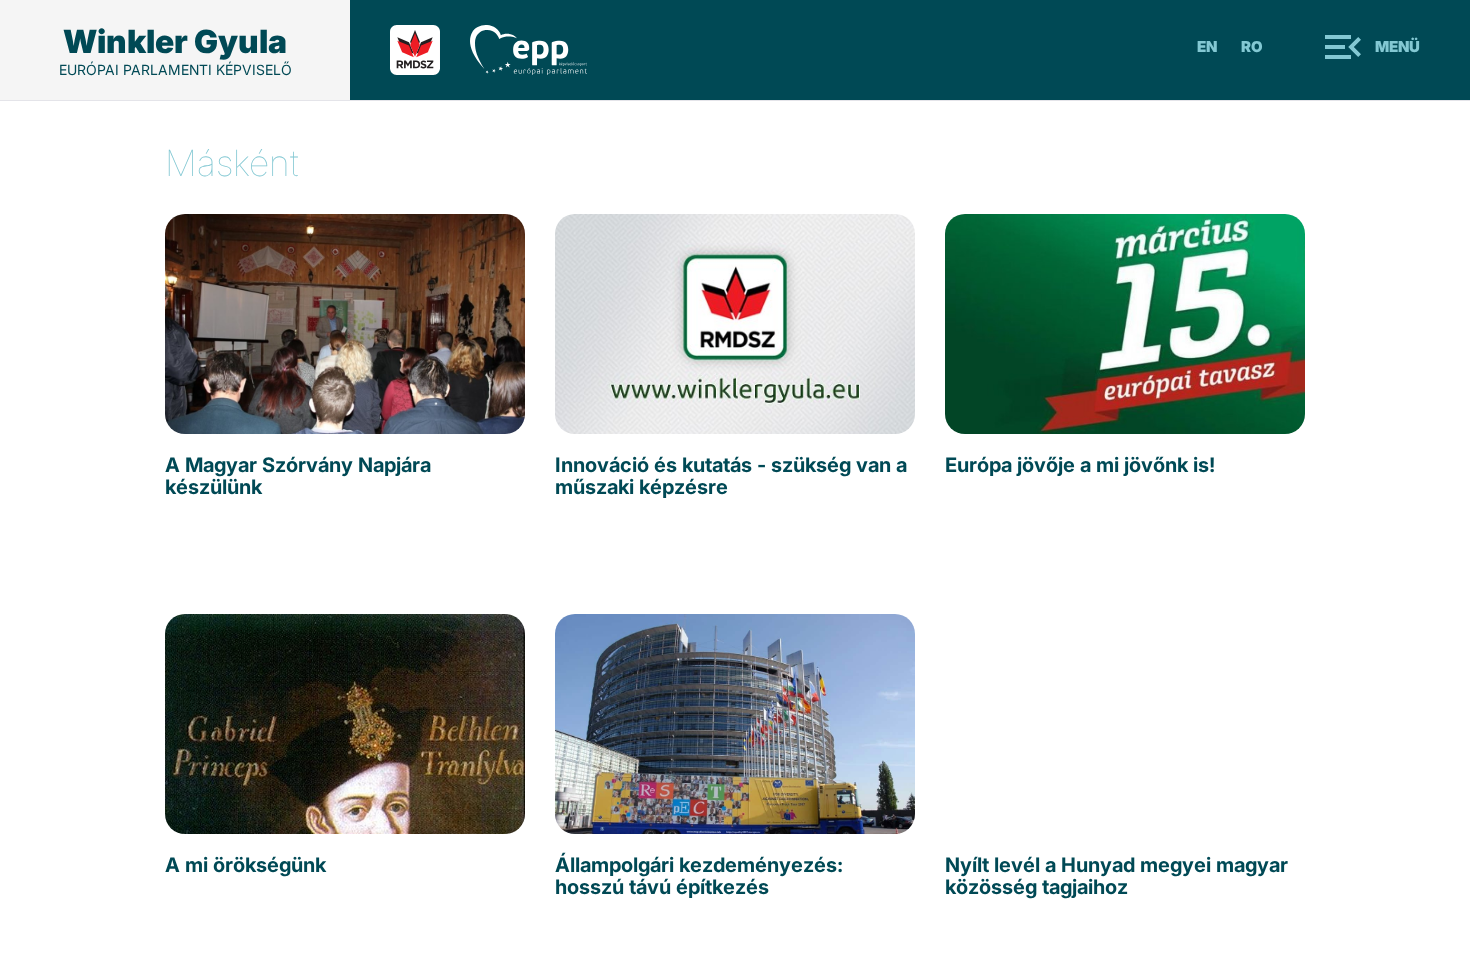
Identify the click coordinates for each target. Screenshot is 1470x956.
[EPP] (543, 50)
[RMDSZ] (430, 50)
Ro (1252, 46)
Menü (1397, 46)
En (1207, 46)
